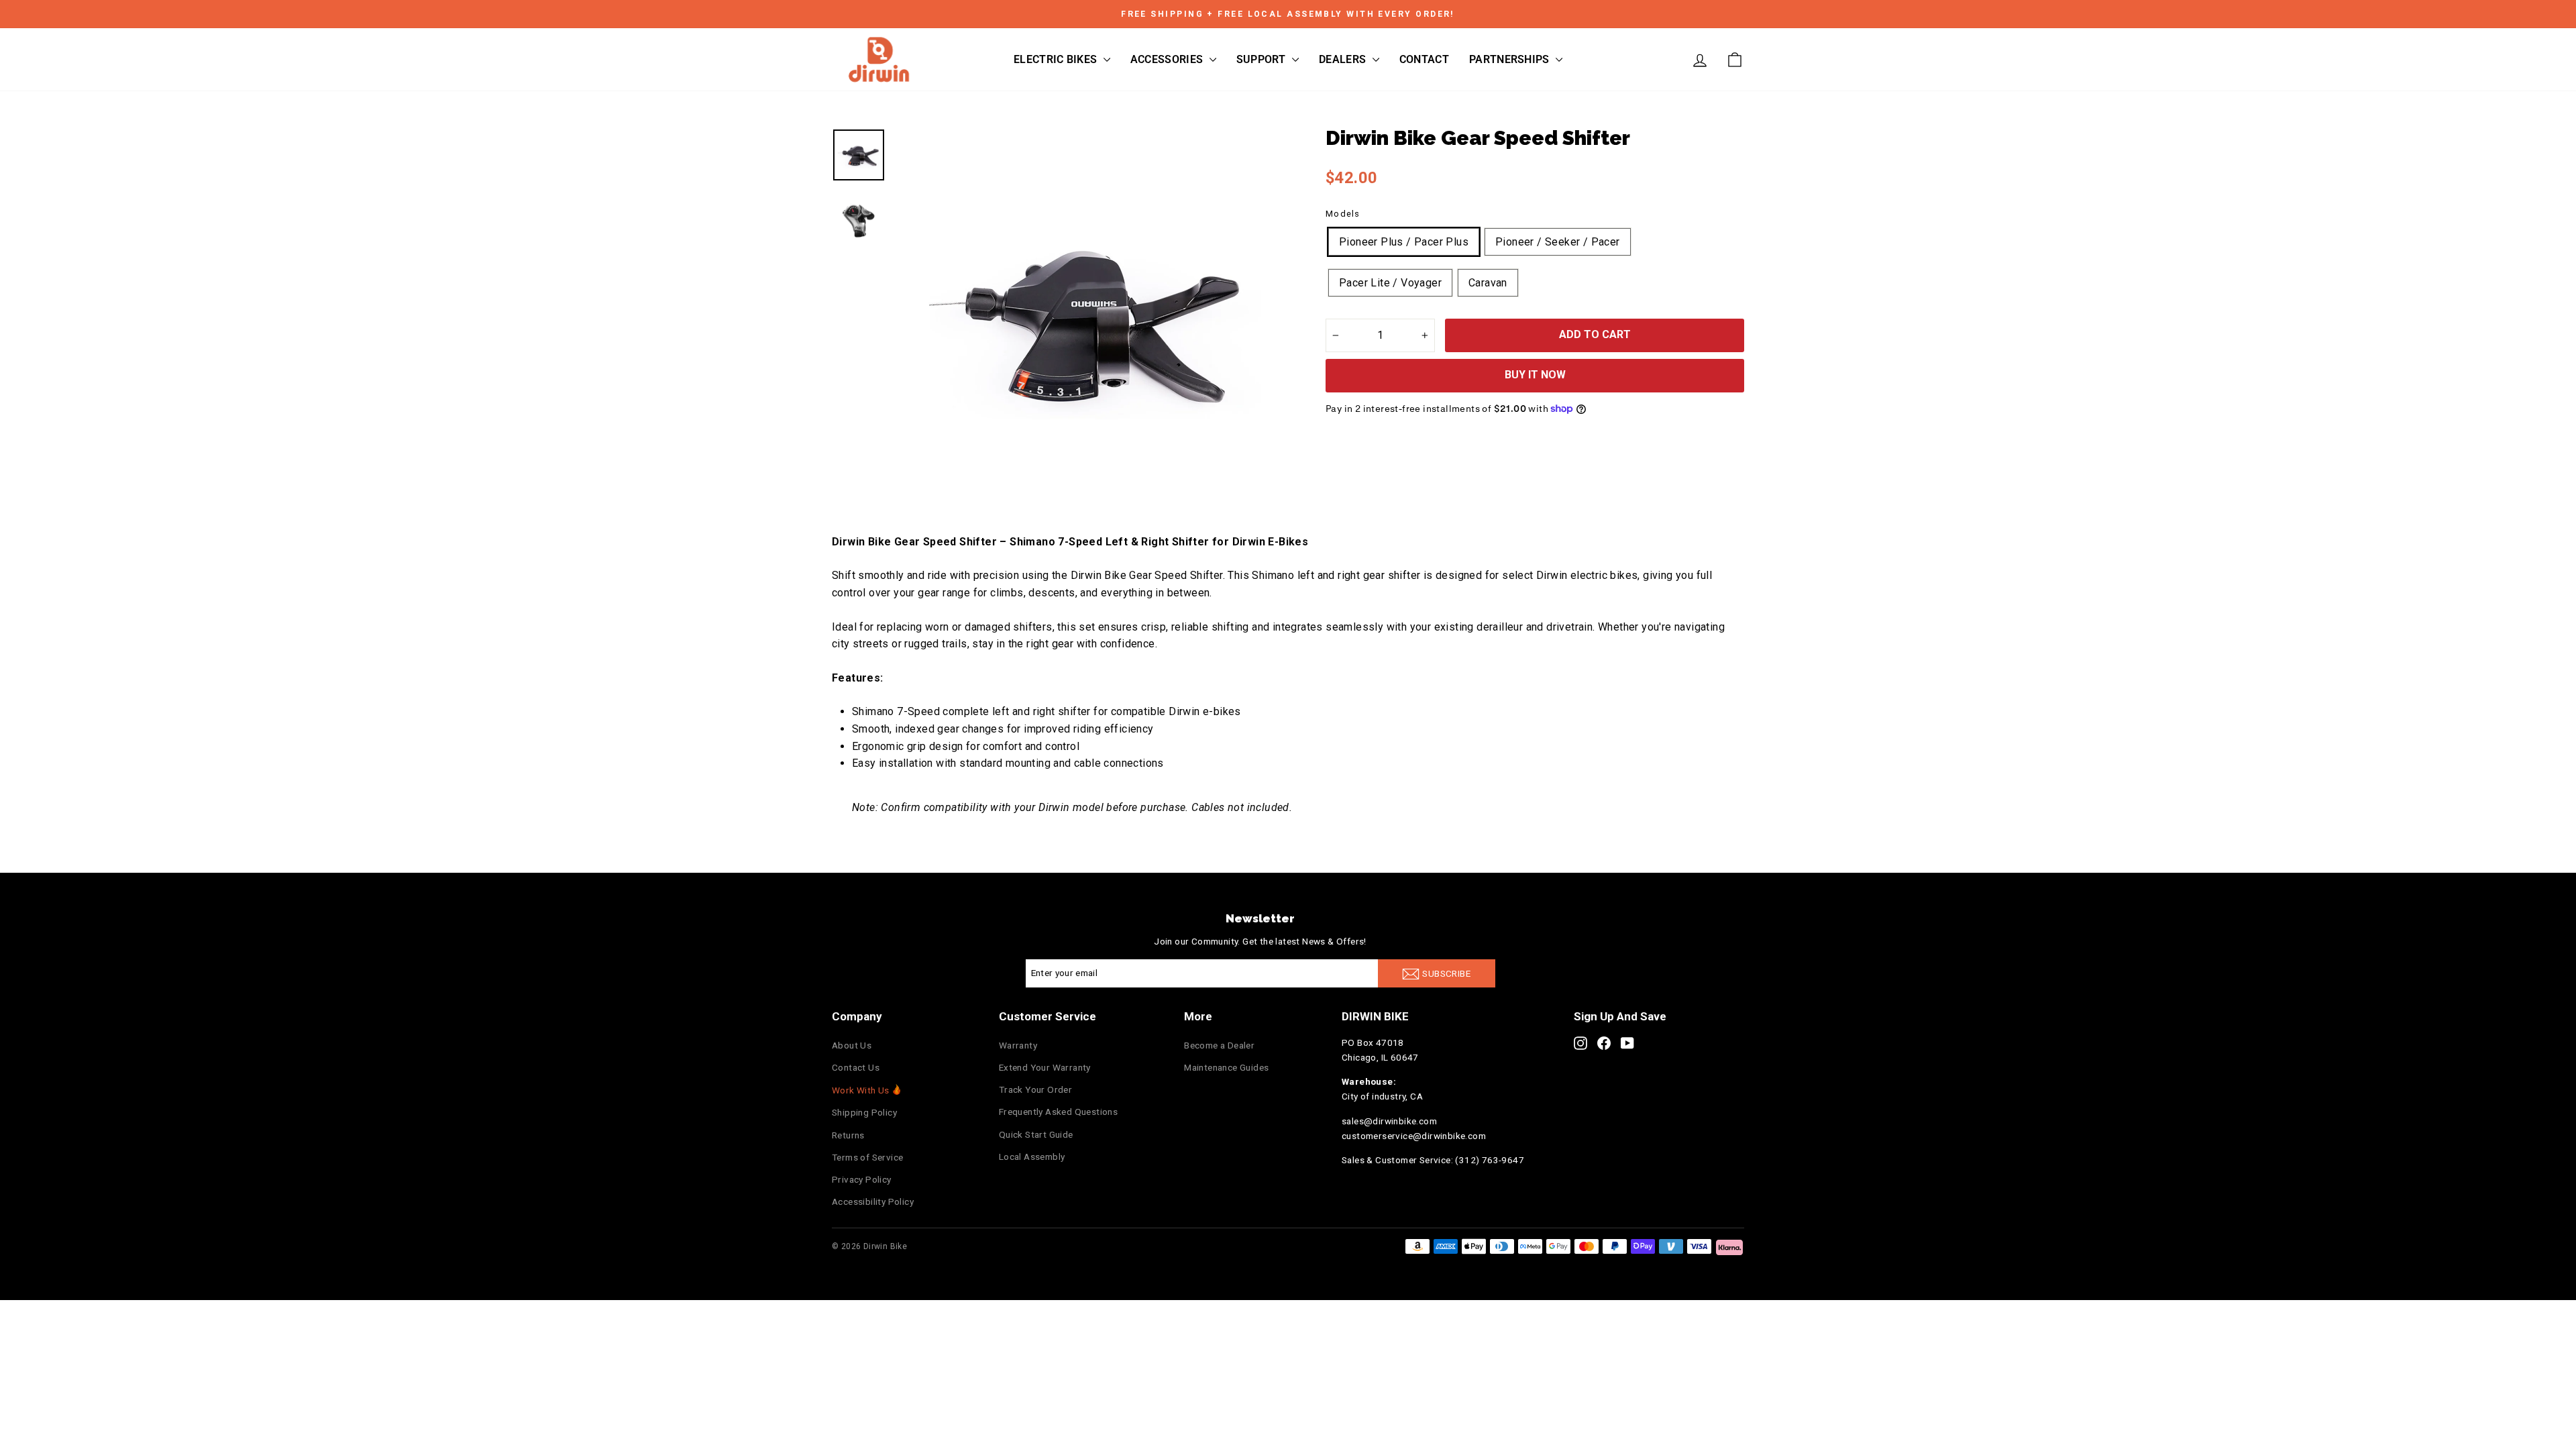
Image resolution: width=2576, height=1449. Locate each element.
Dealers (1344, 59)
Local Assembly (1032, 1157)
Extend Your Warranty (1045, 1067)
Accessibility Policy (873, 1201)
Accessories (1168, 59)
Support (1263, 59)
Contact (1424, 59)
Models (1343, 214)
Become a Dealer (1219, 1045)
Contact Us (856, 1067)
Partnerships (1511, 59)
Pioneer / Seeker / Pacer (1558, 242)
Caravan (1488, 283)
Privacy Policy (862, 1179)
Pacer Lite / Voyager (1390, 283)
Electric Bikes (1057, 59)
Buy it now (1535, 375)
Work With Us (861, 1090)
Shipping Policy (864, 1112)
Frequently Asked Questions (1058, 1112)
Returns (848, 1135)
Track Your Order (1035, 1089)
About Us (852, 1045)
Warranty (1018, 1045)
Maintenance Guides (1226, 1067)
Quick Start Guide (1036, 1134)
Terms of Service (867, 1157)
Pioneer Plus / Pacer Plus (1404, 242)
